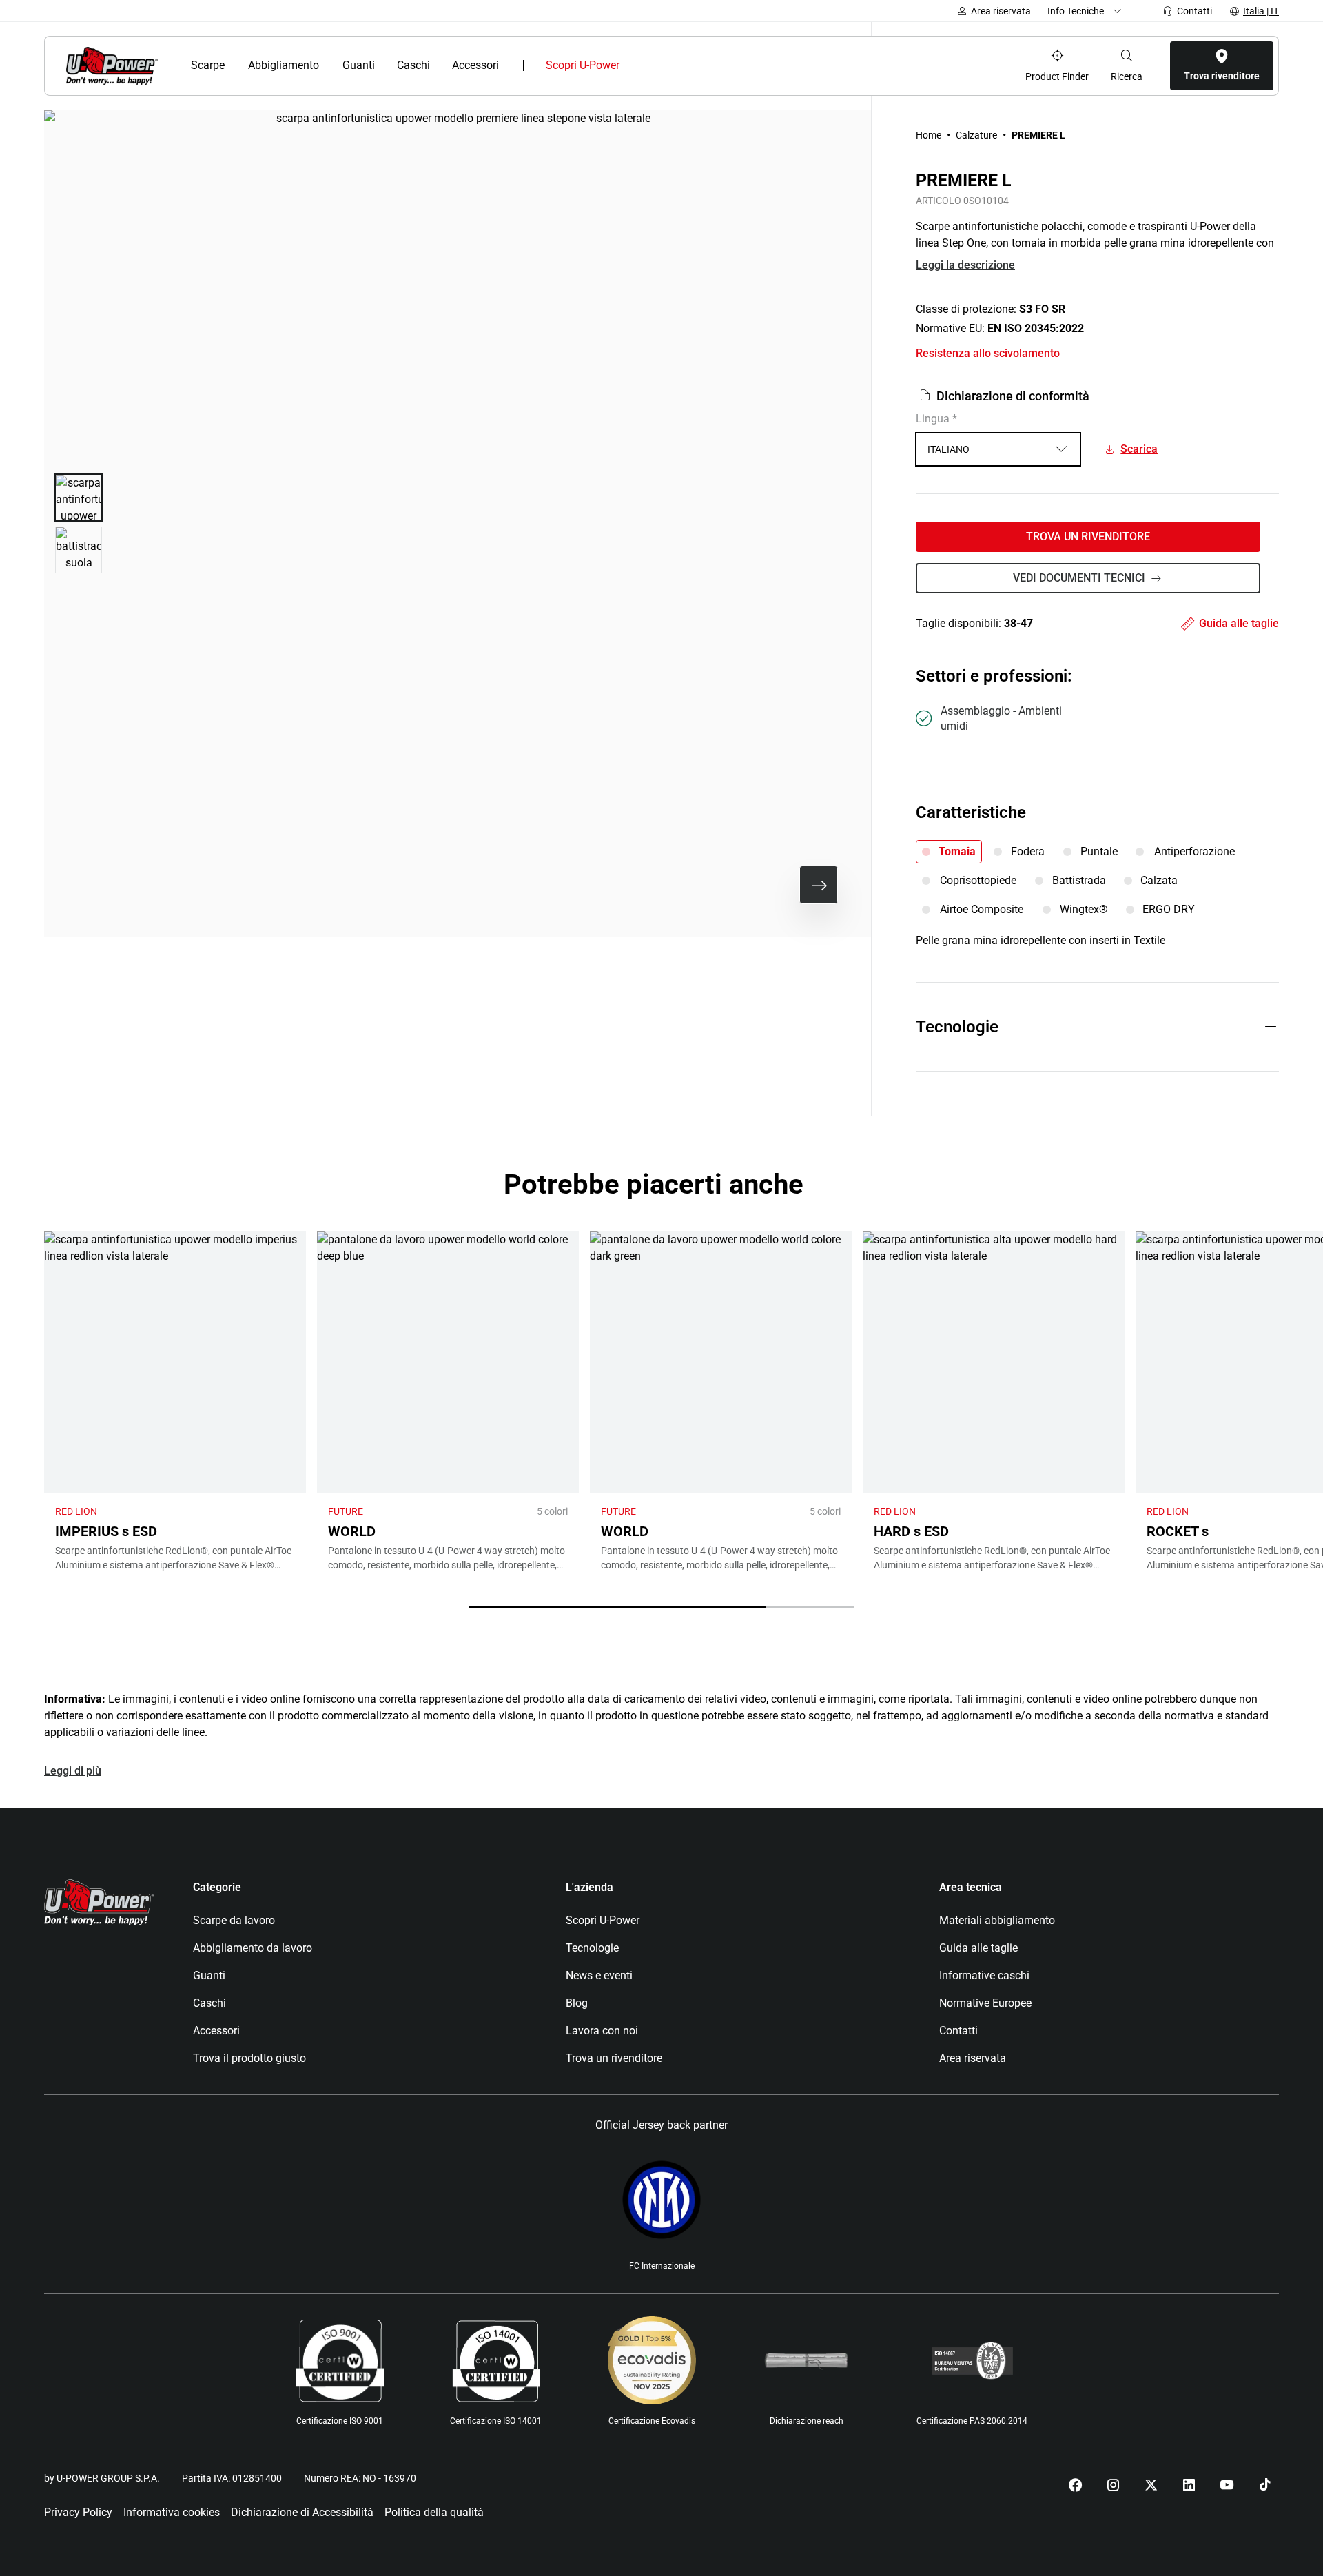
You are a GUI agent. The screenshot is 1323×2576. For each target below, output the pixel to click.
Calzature (976, 135)
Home (929, 135)
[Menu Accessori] (508, 65)
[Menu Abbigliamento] (328, 65)
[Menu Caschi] (437, 65)
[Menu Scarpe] (233, 65)
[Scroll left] (775, 885)
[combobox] (998, 449)
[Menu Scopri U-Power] (631, 65)
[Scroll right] (819, 885)
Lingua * (936, 419)
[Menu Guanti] (382, 65)
